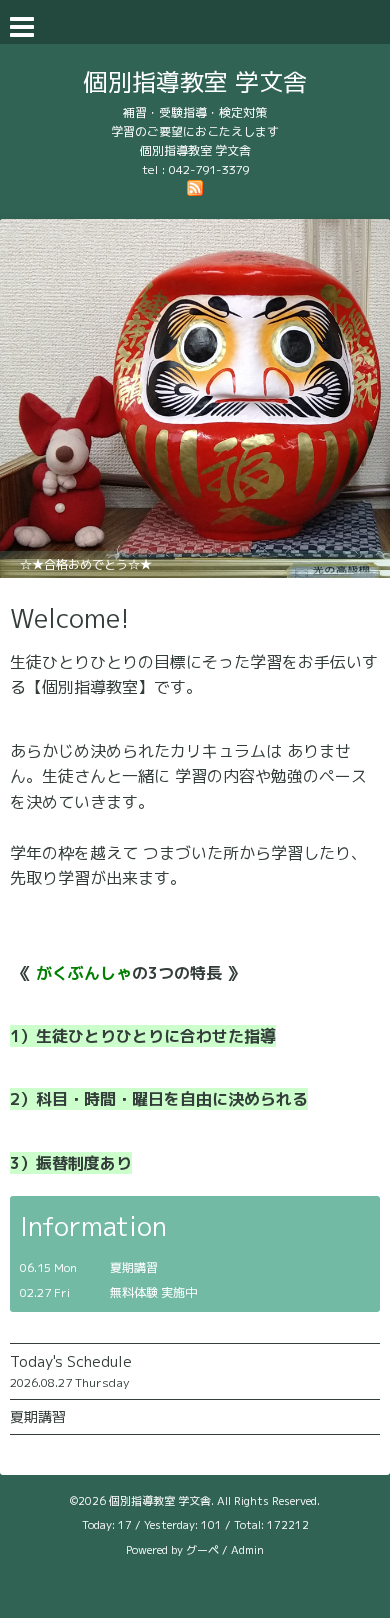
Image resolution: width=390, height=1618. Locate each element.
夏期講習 (38, 1416)
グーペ (202, 1550)
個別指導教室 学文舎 (195, 82)
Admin (247, 1550)
